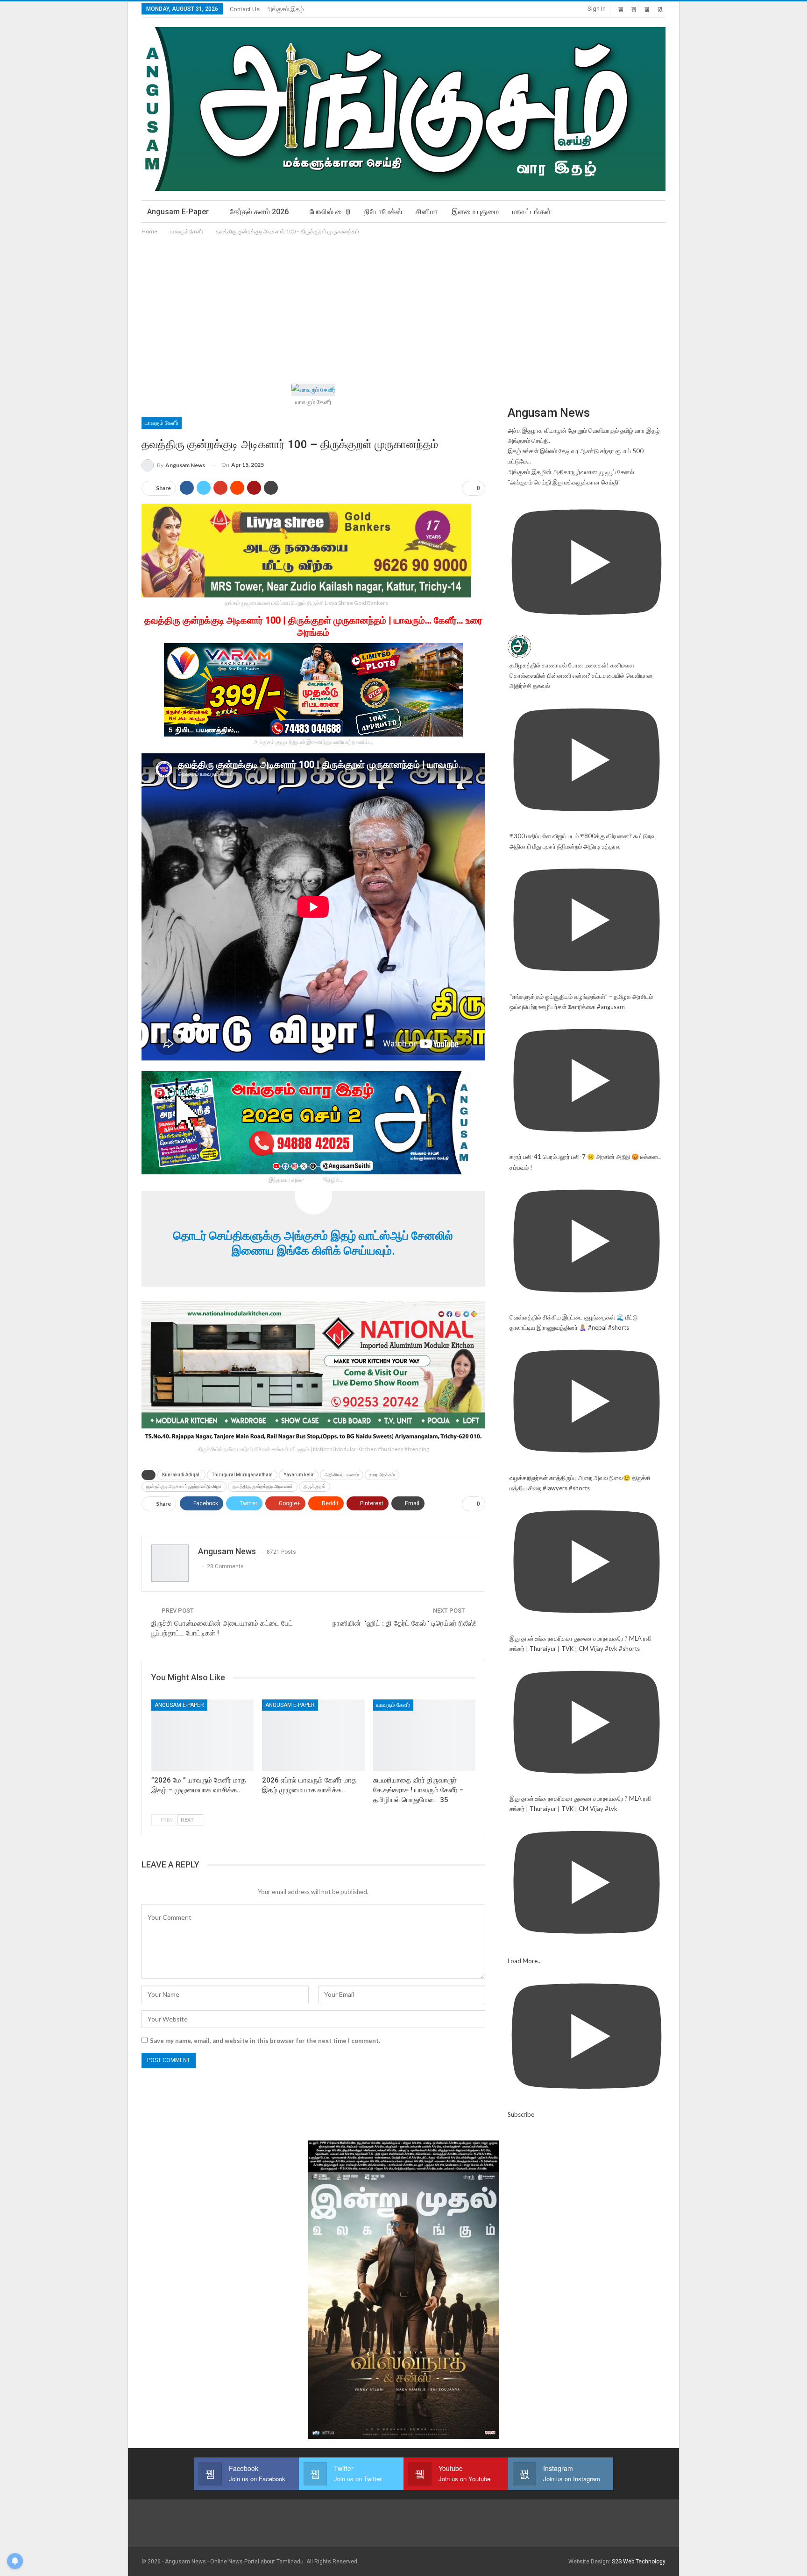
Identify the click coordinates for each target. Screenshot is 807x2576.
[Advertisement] (403, 307)
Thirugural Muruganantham (242, 1475)
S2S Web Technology (639, 2562)
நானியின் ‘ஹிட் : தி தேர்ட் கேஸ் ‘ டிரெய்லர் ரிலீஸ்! (404, 1623)
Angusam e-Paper (178, 212)
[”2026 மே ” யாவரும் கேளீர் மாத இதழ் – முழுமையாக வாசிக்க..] (202, 1735)
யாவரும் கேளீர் (162, 423)
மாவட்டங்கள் (532, 212)
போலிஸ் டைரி (330, 212)
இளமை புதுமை (475, 212)
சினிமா (427, 212)
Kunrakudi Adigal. (181, 1475)
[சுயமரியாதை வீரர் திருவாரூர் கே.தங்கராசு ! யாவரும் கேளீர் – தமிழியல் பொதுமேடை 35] (424, 1735)
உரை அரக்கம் (382, 1475)
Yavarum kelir (299, 1475)
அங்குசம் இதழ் (285, 9)
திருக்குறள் (315, 1486)
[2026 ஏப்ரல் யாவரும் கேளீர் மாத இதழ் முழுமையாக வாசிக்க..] (313, 1735)
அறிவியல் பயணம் (342, 1475)
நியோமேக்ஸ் (383, 212)
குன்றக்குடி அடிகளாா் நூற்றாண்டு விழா (184, 1486)
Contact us (245, 9)
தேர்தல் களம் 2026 (259, 212)
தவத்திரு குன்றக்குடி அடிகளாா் (263, 1486)
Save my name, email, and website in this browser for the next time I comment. (265, 2041)
